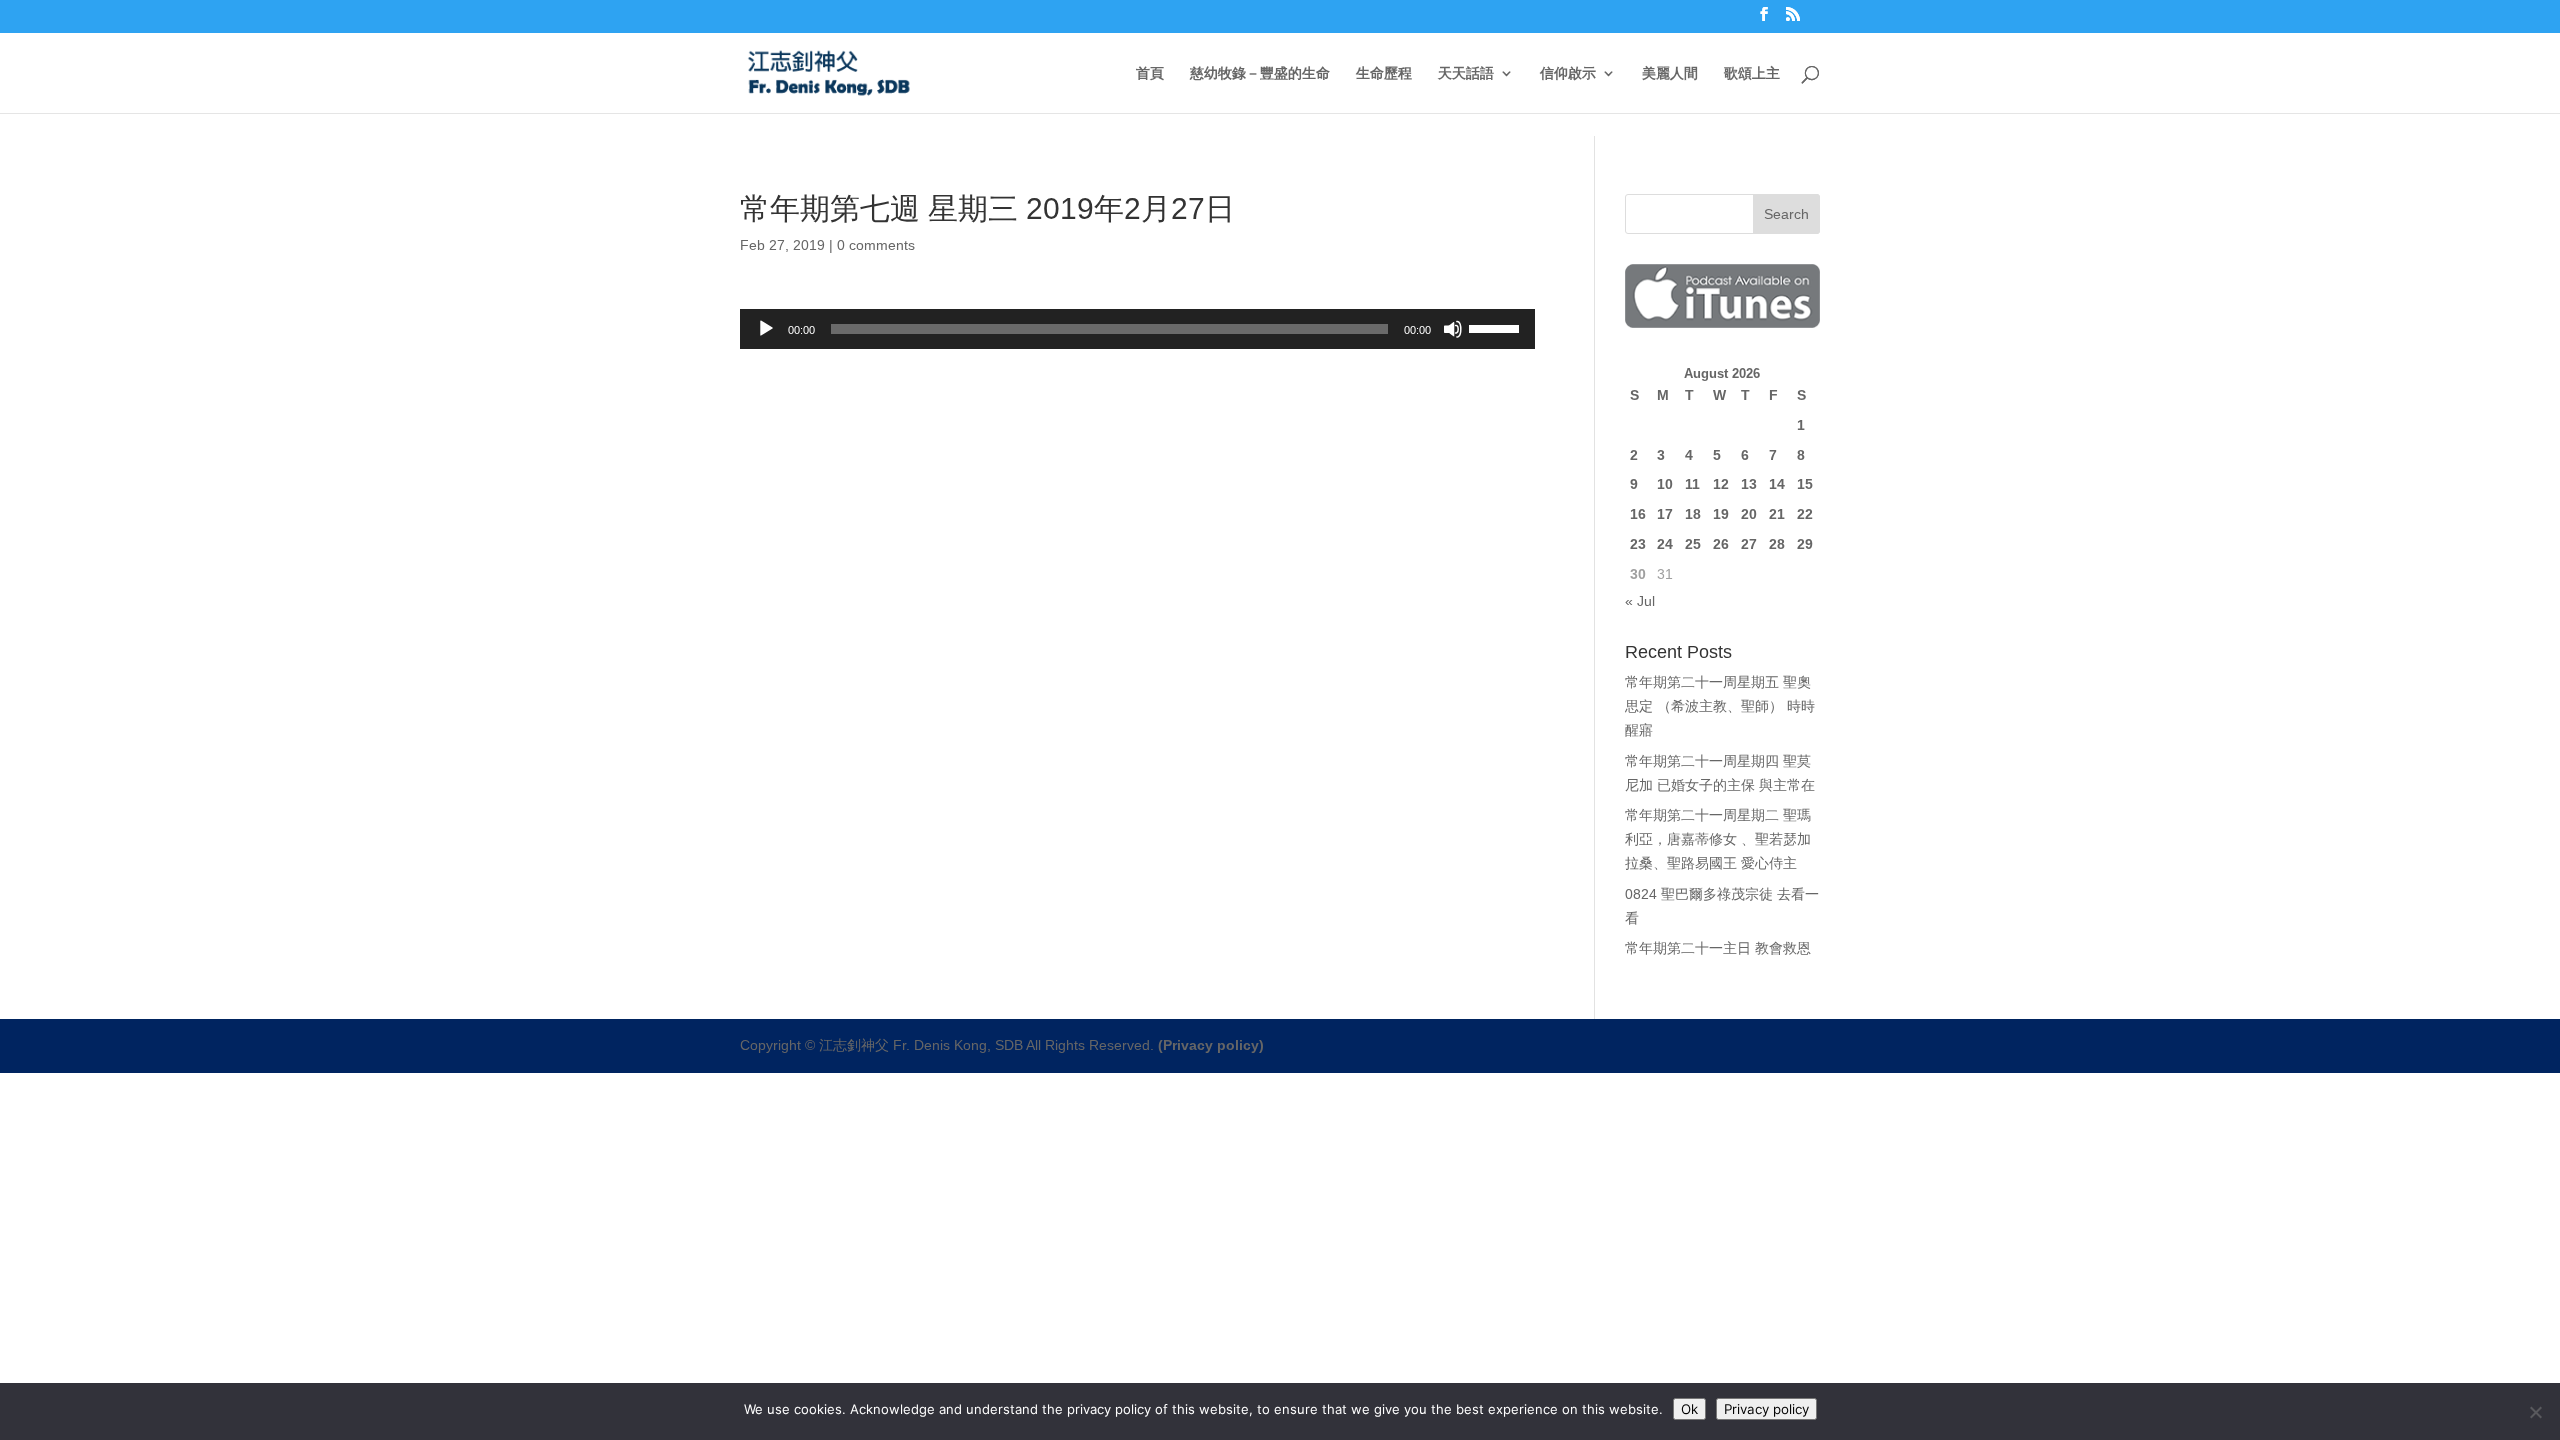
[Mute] (1453, 329)
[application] (1137, 329)
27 (1749, 544)
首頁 (1150, 73)
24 (1665, 544)
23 (1638, 544)
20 (1749, 514)
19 (1721, 514)
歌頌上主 (1752, 73)
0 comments (876, 245)
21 (1777, 514)
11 (1692, 484)
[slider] (1497, 327)
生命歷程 (1384, 73)
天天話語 (1466, 73)
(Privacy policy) (1211, 1045)
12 (1721, 484)
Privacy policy (1766, 1409)
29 (1805, 544)
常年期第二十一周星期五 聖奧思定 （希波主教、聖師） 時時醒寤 (1720, 706)
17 (1665, 514)
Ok (1689, 1409)
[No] (2535, 1412)
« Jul (1640, 601)
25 (1693, 544)
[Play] (766, 329)
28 (1777, 544)
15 (1805, 484)
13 (1749, 484)
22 (1805, 514)
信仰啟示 (1568, 73)
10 (1665, 484)
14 (1777, 484)
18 (1693, 514)
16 (1638, 514)
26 (1721, 544)
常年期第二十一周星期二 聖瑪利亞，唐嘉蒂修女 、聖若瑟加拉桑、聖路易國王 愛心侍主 (1718, 839)
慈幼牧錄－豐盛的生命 (1260, 73)
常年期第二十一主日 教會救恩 (1718, 948)
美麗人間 (1670, 73)
